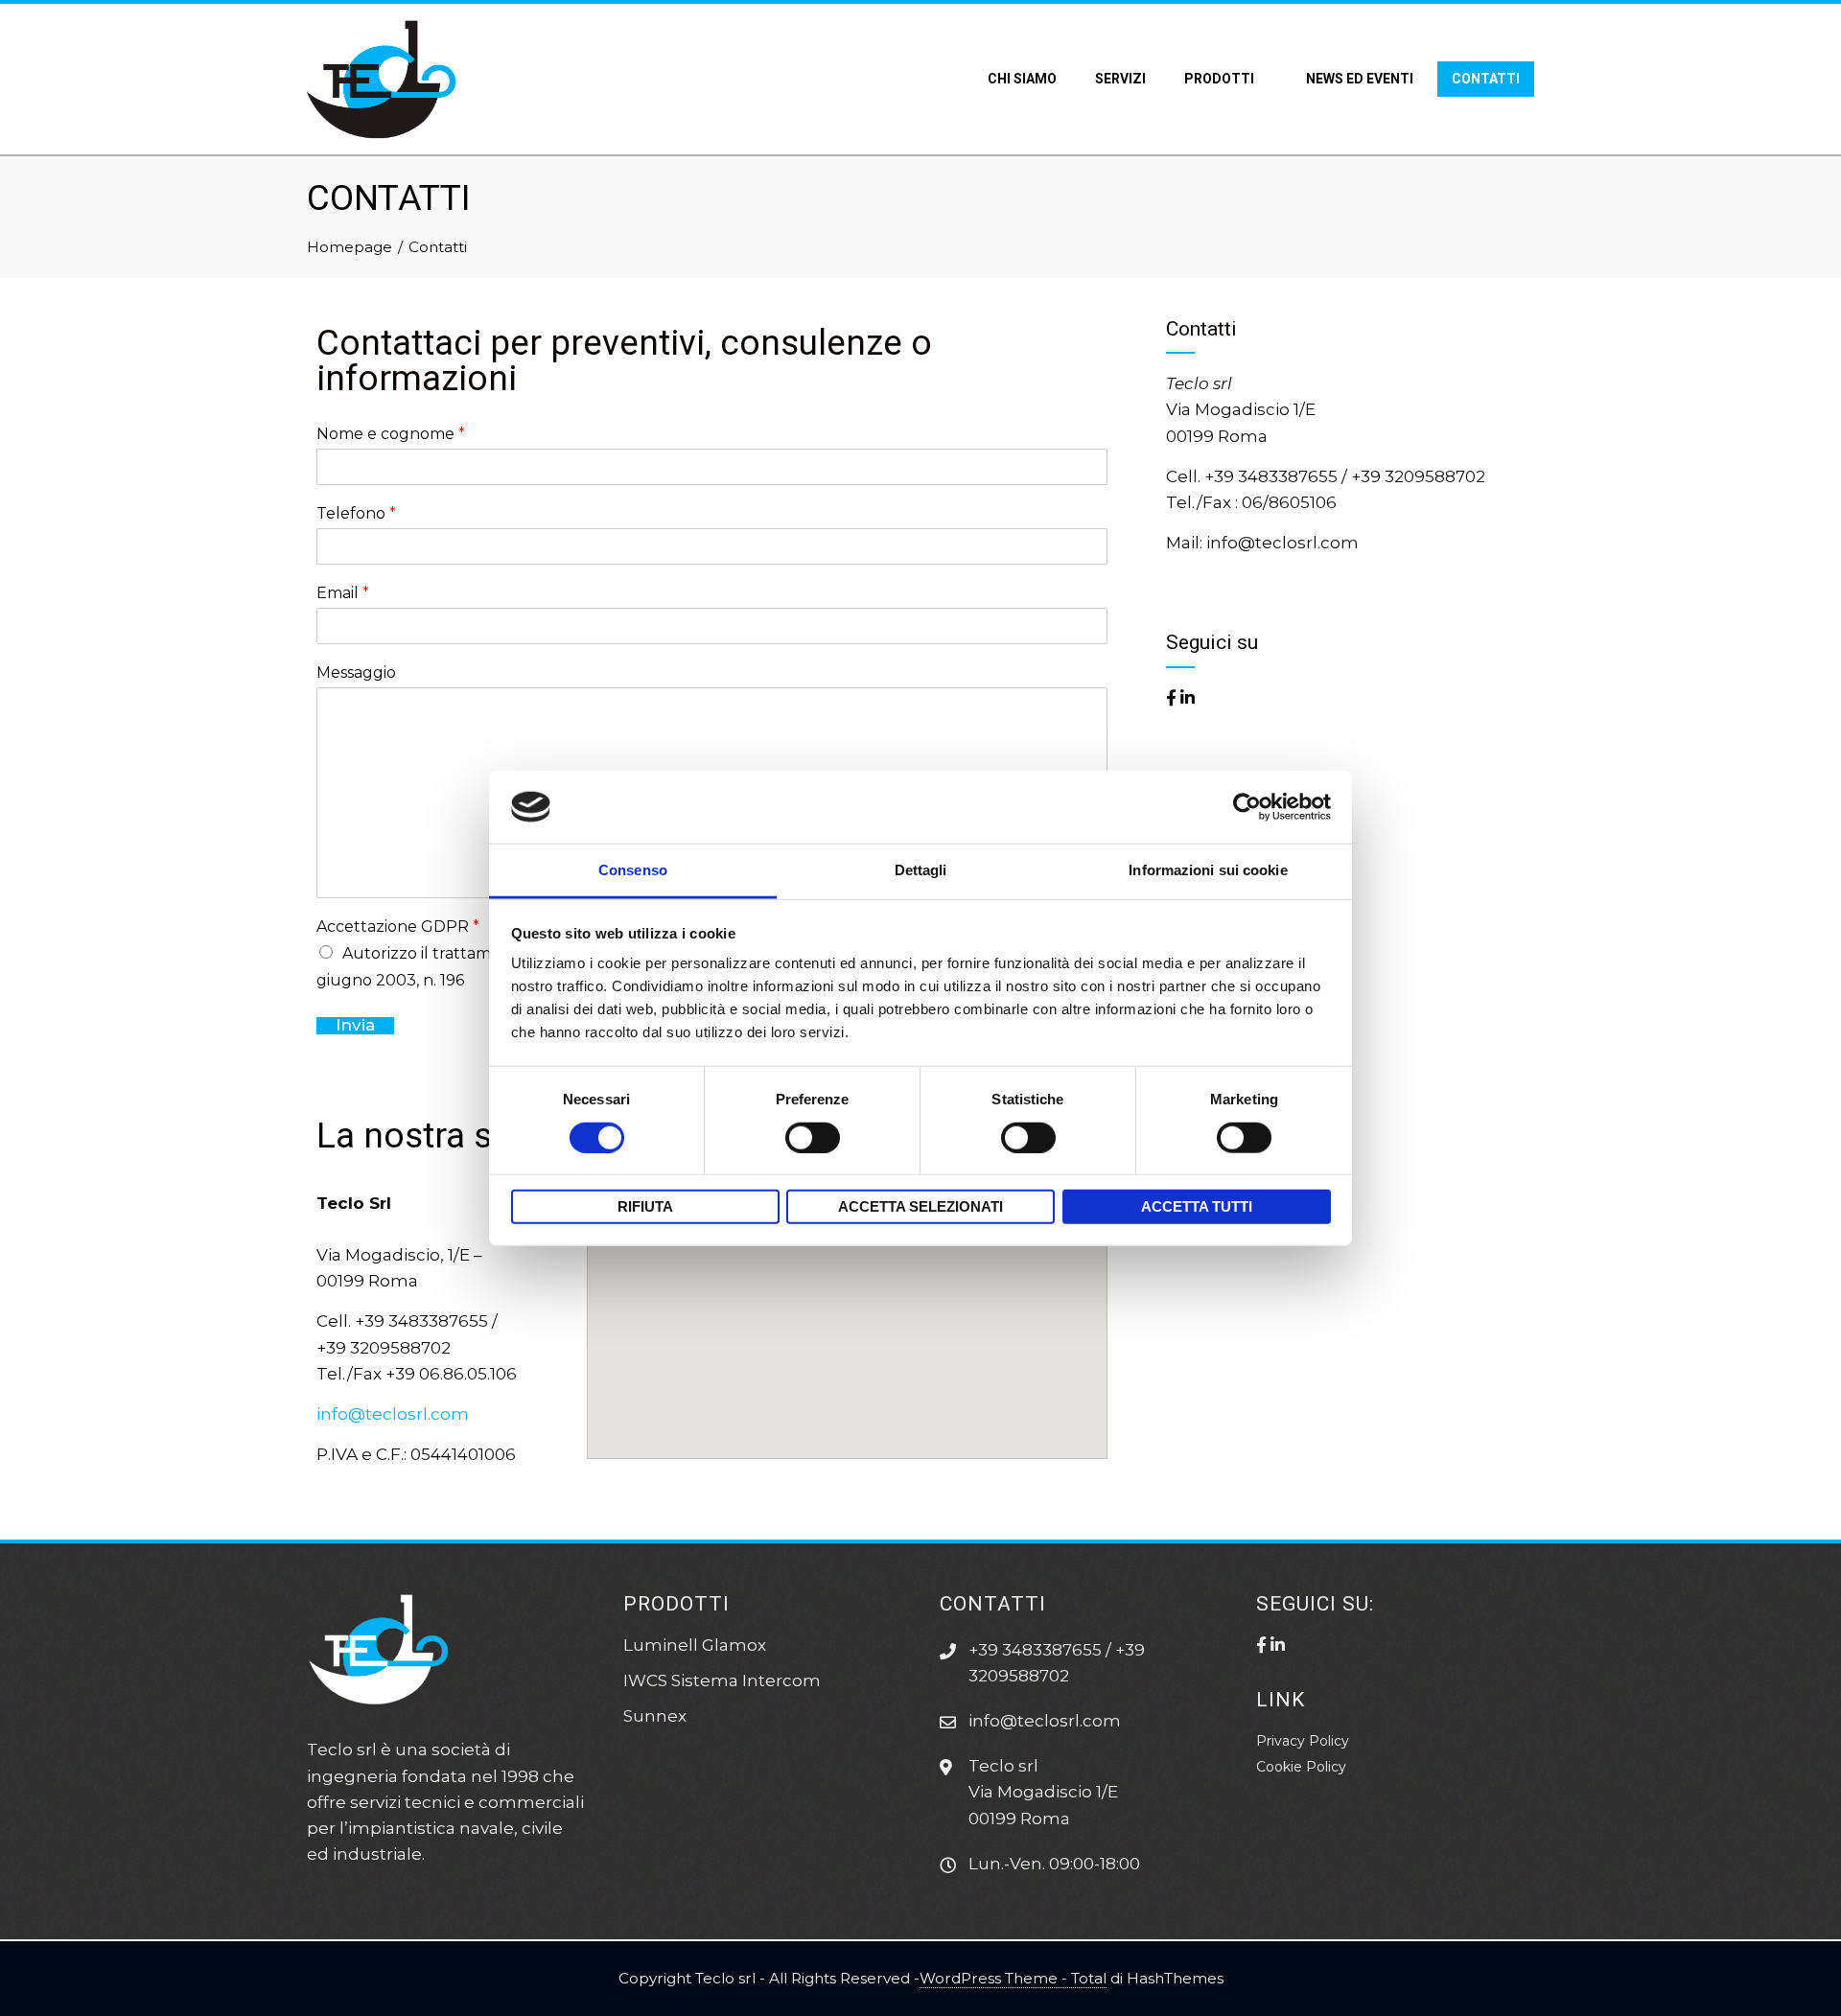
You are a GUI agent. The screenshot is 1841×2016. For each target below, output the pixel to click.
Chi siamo (1022, 79)
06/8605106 (1289, 502)
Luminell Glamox (695, 1645)
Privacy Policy (1303, 1741)
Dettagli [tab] (921, 870)
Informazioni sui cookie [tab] (1208, 870)
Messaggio (356, 672)
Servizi (1120, 79)
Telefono (356, 513)
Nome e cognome (391, 434)
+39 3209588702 (1418, 476)
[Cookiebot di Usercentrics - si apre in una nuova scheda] (1247, 807)
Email (343, 593)
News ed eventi (1360, 79)
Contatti (1486, 79)
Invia (355, 1026)
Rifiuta (645, 1206)
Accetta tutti (1197, 1206)
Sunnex (655, 1716)
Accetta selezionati (920, 1206)
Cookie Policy (1301, 1767)
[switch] (813, 1137)
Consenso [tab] (633, 870)
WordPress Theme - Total (1013, 1978)
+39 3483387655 (1271, 476)
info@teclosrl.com (393, 1414)
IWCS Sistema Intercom (722, 1680)
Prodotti (1219, 79)
